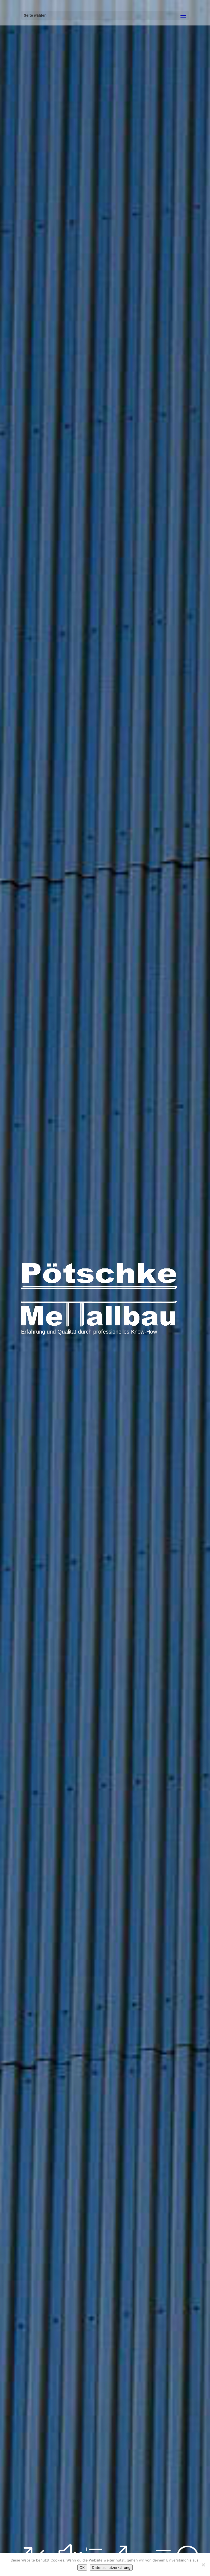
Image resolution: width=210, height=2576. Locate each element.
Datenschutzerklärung (111, 2568)
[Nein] (203, 2565)
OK (82, 2568)
